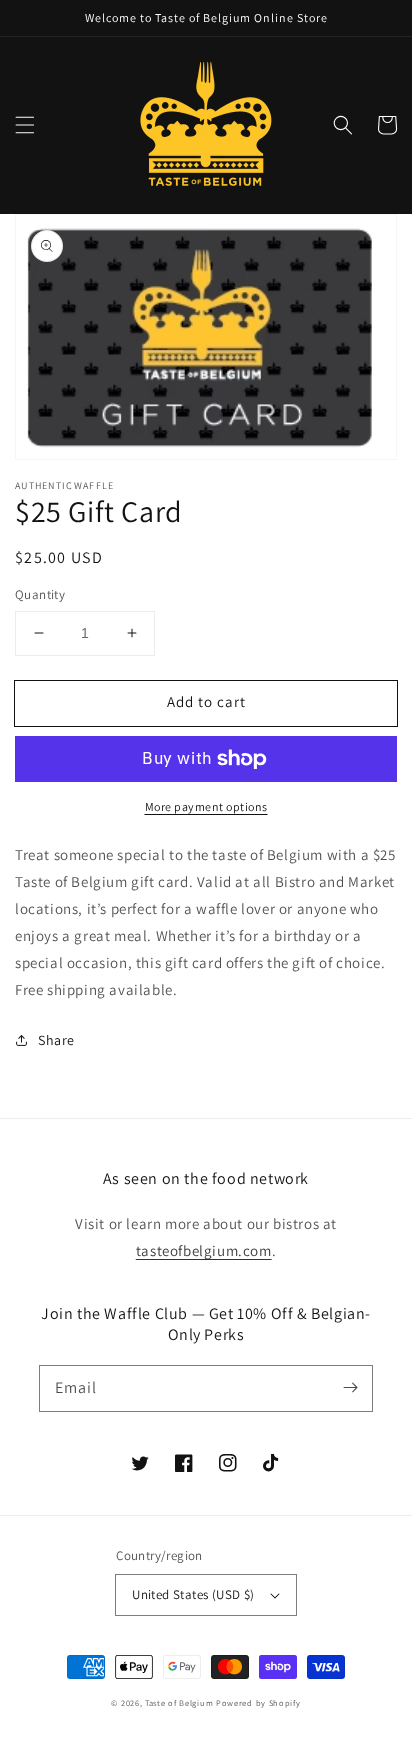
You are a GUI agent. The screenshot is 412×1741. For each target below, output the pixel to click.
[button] (25, 125)
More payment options (206, 806)
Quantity (40, 594)
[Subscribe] (350, 1388)
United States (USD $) (193, 1594)
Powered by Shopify (258, 1702)
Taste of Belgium (179, 1702)
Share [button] (56, 1040)
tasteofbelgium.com (204, 1250)
